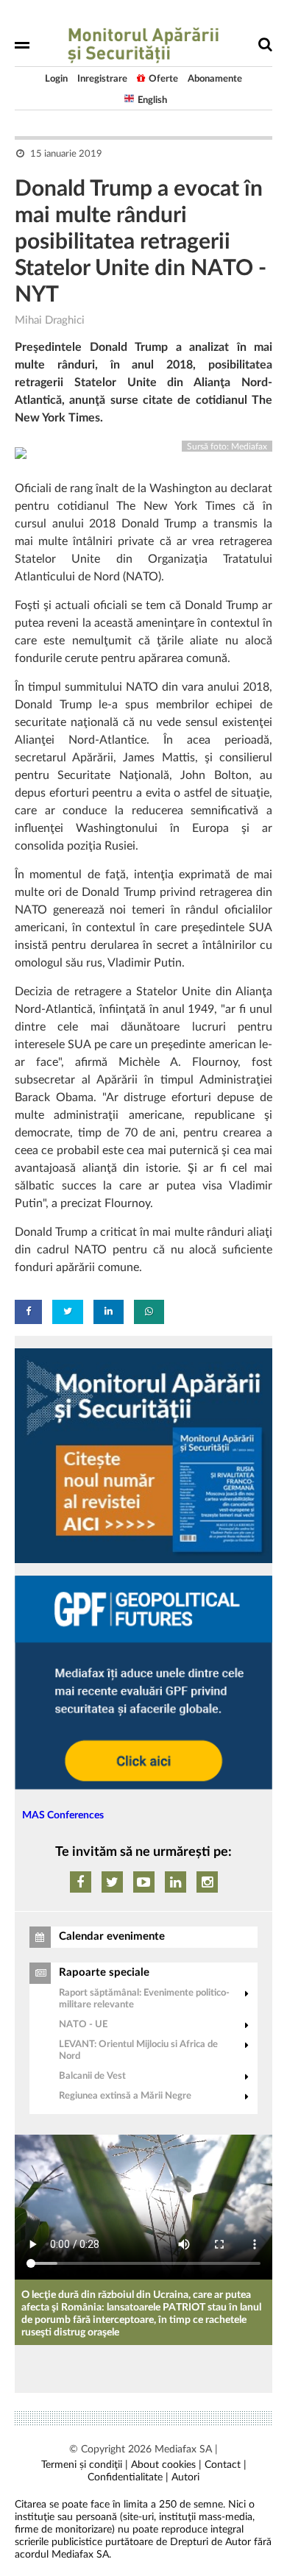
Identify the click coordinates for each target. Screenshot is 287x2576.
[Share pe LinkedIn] (109, 1312)
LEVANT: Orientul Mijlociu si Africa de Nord (138, 2050)
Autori (185, 2477)
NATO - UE (83, 2025)
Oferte (163, 79)
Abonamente (215, 79)
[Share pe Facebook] (28, 1312)
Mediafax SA (183, 2449)
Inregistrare (102, 79)
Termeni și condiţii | (85, 2465)
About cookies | (166, 2465)
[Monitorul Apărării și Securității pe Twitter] (112, 1882)
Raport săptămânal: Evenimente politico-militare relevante (144, 1999)
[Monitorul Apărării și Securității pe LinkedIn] (176, 1882)
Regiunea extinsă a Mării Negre (125, 2096)
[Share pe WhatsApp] (149, 1312)
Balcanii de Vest (92, 2076)
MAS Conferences (63, 1815)
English (152, 100)
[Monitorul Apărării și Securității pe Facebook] (81, 1882)
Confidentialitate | (128, 2477)
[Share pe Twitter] (68, 1312)
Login (56, 79)
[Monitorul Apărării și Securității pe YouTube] (144, 1882)
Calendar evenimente (112, 1936)
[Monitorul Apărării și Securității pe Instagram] (207, 1882)
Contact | (226, 2465)
